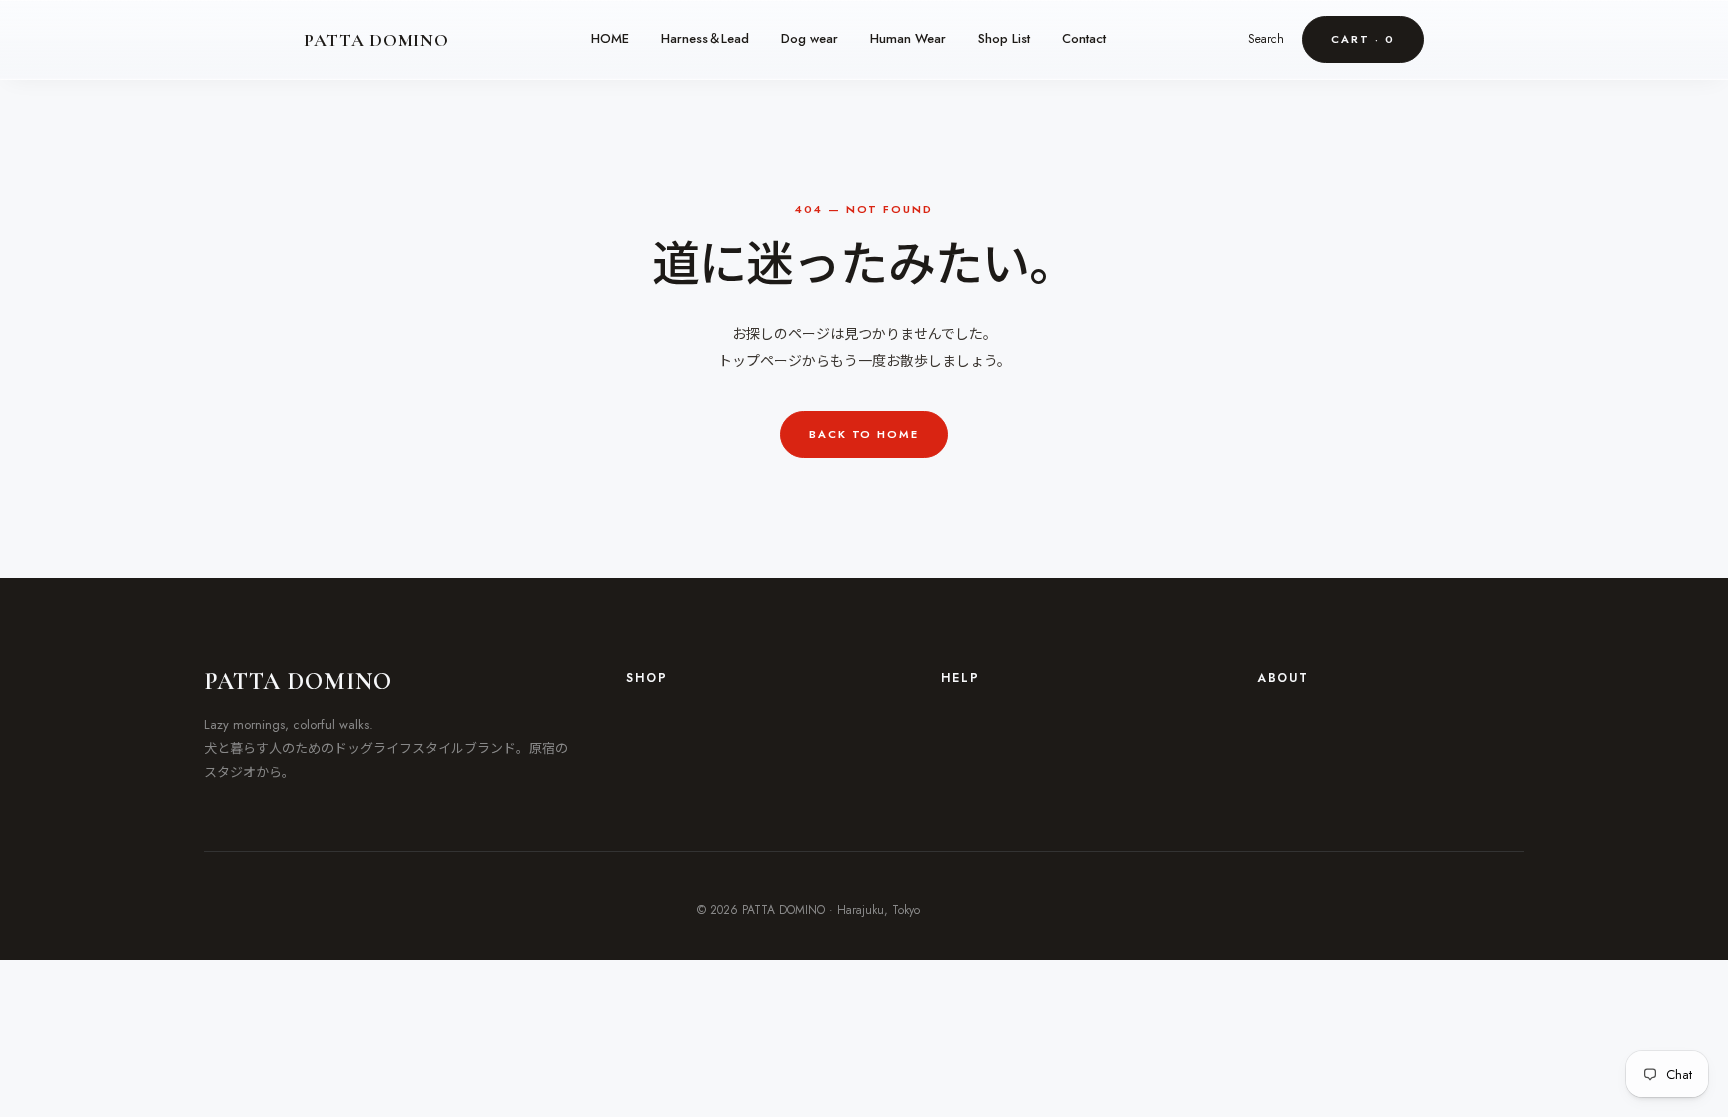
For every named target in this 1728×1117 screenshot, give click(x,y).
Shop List (1004, 38)
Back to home (864, 434)
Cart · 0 (1363, 39)
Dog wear (809, 38)
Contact (1084, 38)
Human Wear (908, 38)
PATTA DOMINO (376, 40)
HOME (610, 38)
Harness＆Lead (705, 38)
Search (1266, 39)
